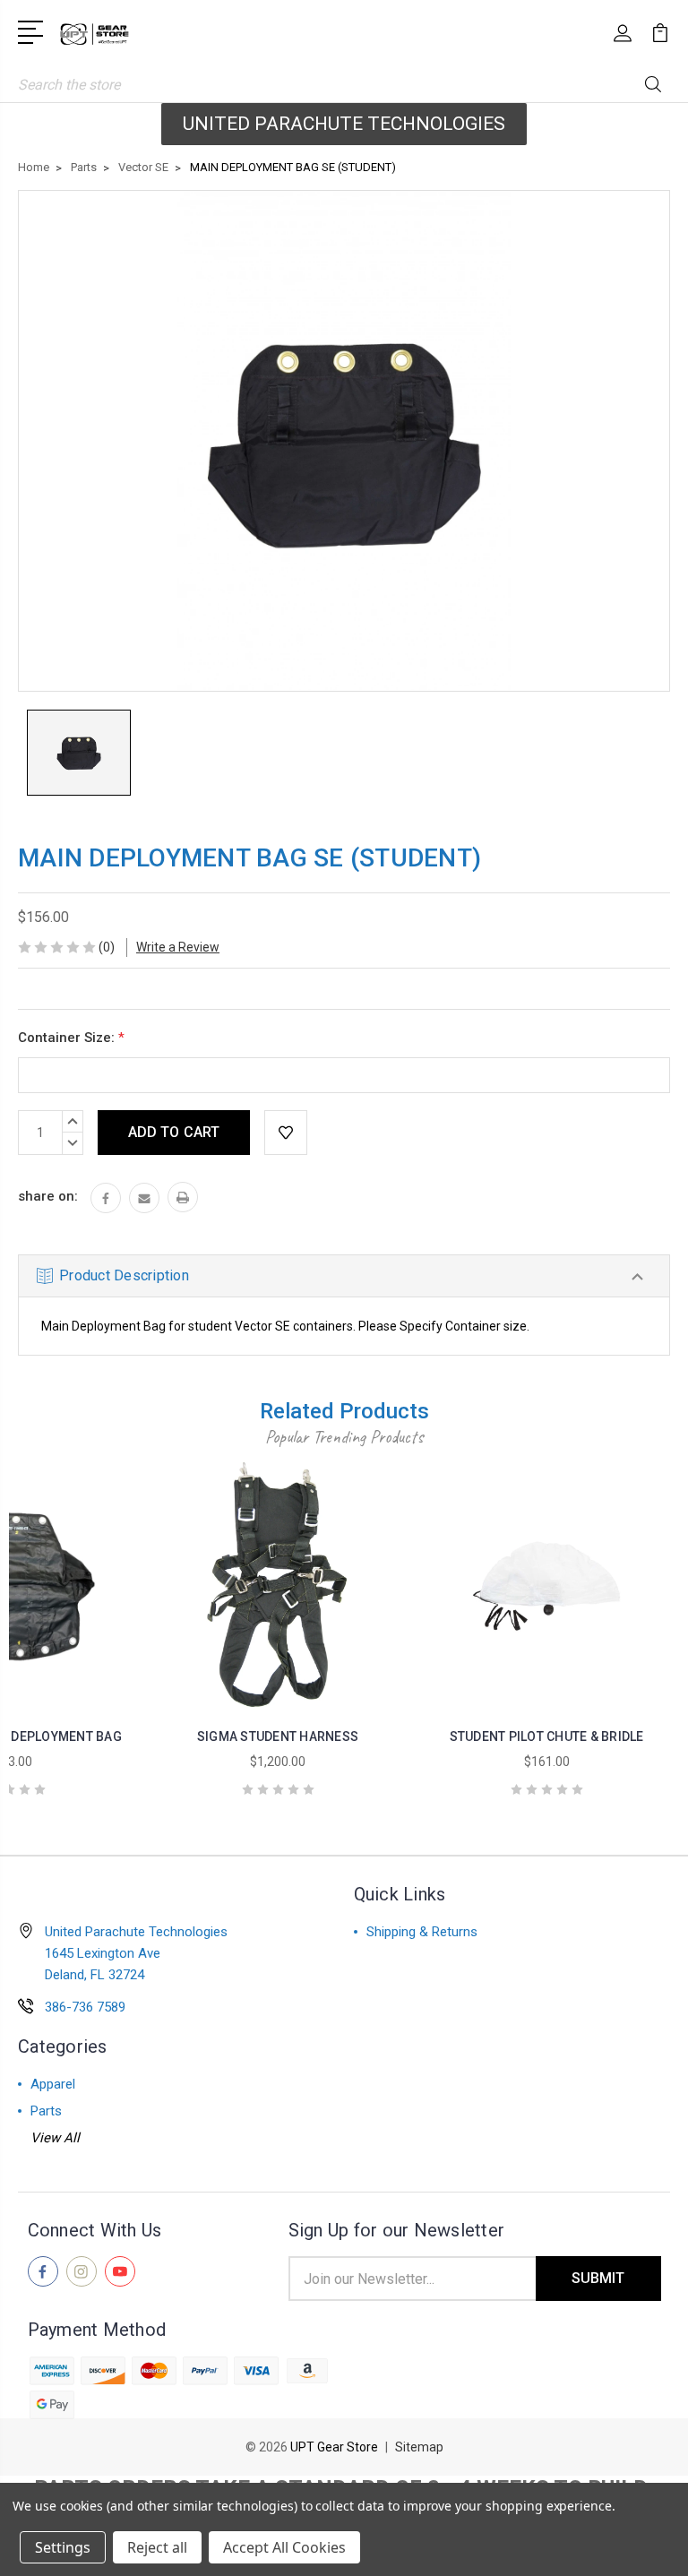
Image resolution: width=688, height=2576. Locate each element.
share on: (48, 1196)
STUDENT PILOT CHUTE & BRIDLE (547, 1736)
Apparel (53, 2084)
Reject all (157, 2547)
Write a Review (178, 947)
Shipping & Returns (422, 1932)
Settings (63, 2547)
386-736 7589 (85, 2007)
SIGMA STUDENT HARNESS (278, 1736)
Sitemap (419, 2447)
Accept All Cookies (284, 2547)
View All (55, 2138)
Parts (46, 2111)
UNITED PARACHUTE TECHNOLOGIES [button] (344, 124)
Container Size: (71, 1038)
